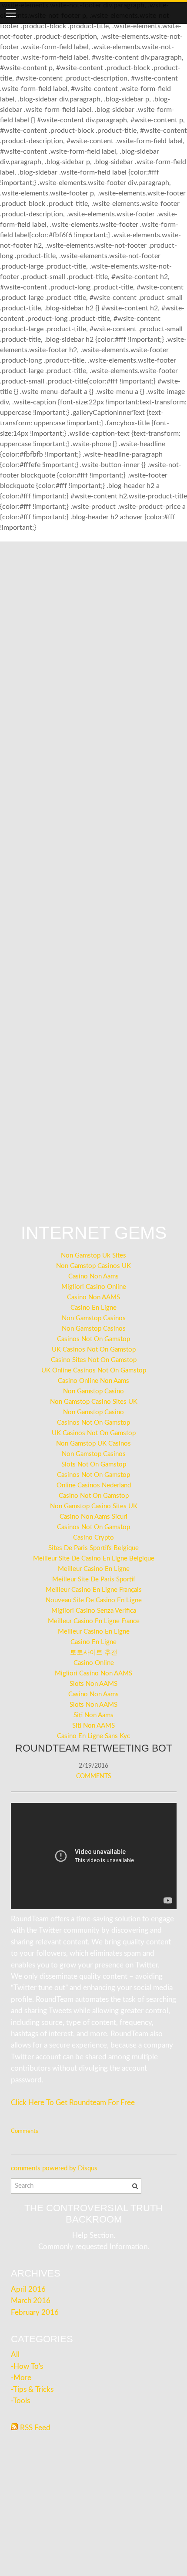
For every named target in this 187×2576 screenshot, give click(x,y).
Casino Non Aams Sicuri (93, 1517)
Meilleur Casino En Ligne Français (94, 1590)
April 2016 (28, 2290)
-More (21, 2378)
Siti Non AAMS (93, 1726)
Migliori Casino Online (94, 1287)
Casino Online (94, 1663)
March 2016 (31, 2301)
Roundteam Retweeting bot (94, 1748)
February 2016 (35, 2313)
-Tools (20, 2401)
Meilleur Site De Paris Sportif (94, 1579)
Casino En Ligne (93, 1308)
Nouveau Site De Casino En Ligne (94, 1600)
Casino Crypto (93, 1538)
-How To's (27, 2367)
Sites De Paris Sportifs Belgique (93, 1548)
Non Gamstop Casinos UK (93, 1266)
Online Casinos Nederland (94, 1485)
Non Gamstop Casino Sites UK (94, 1402)
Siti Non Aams (93, 1715)
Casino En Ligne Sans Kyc (93, 1736)
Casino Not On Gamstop (94, 1496)
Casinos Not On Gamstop (93, 1339)
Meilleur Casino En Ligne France (94, 1621)
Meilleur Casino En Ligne (94, 1569)
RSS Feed (35, 2428)
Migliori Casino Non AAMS (93, 1673)
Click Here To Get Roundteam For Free (73, 2103)
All (15, 2355)
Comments (94, 1776)
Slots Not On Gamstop (94, 1465)
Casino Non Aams (93, 1276)
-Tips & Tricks (32, 2390)
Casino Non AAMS (93, 1297)
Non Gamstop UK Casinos (93, 1444)
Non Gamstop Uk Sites (93, 1256)
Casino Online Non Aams (93, 1381)
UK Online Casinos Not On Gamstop (94, 1370)
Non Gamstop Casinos (94, 1318)
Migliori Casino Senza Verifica (94, 1611)
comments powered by (54, 2168)
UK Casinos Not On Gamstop (94, 1350)
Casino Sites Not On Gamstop (94, 1360)
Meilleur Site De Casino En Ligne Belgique (94, 1559)
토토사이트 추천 (94, 1653)
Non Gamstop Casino (93, 1391)
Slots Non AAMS (93, 1684)
